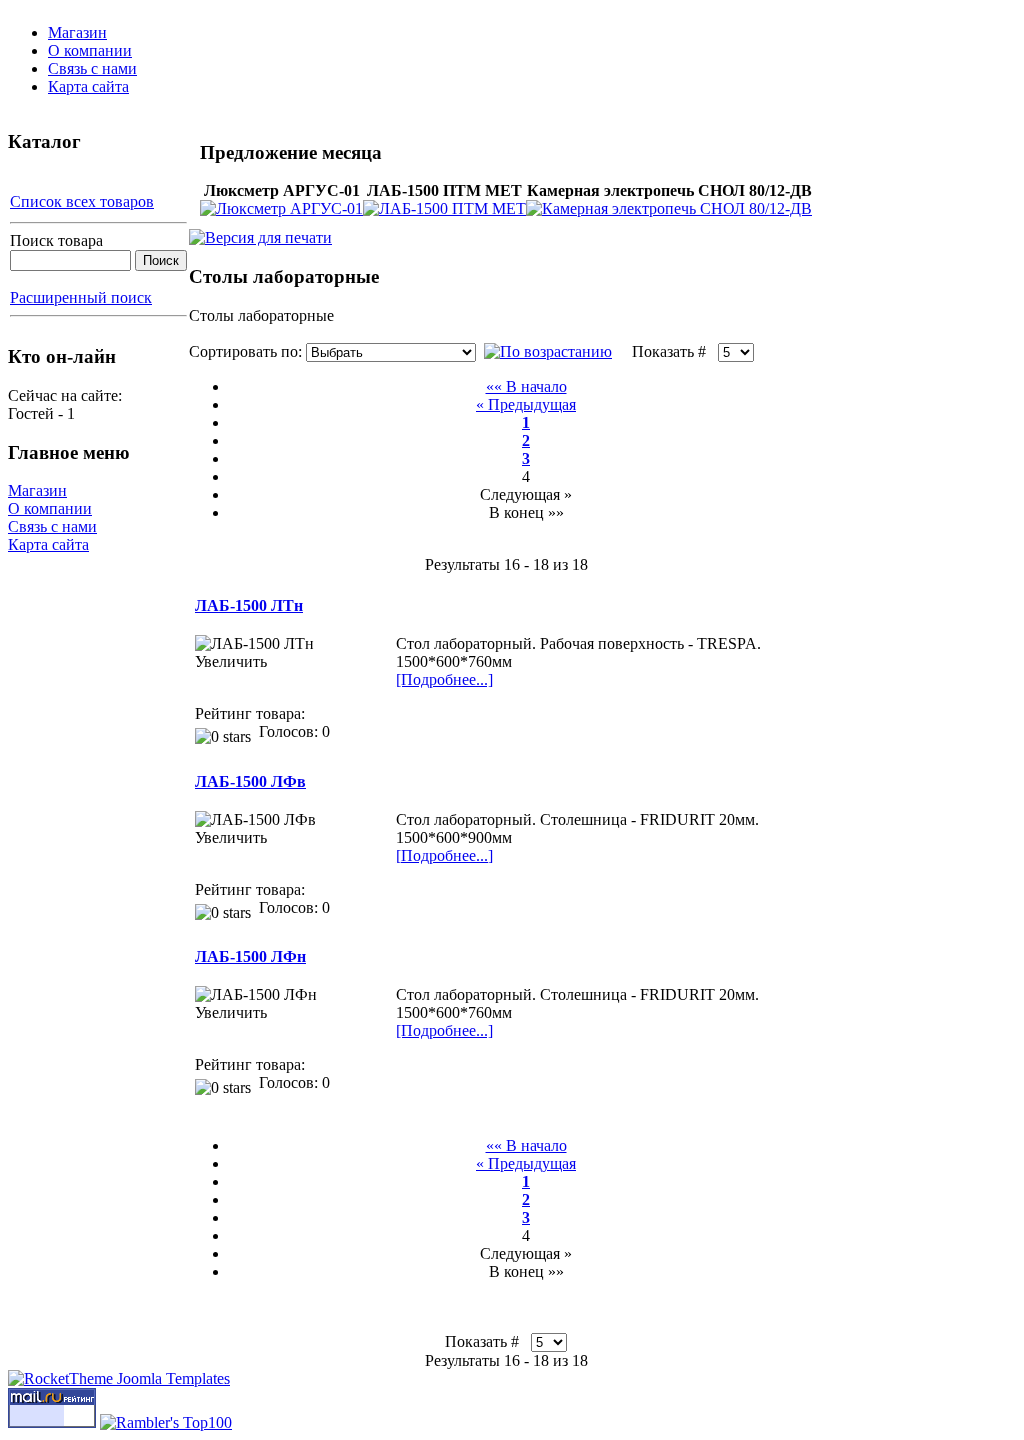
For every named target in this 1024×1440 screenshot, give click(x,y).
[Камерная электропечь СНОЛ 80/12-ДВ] (669, 208)
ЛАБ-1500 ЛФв (250, 781)
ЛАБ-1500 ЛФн (250, 956)
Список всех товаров (82, 201)
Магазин (77, 32)
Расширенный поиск (81, 297)
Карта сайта (88, 86)
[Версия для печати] (260, 232)
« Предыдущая (526, 404)
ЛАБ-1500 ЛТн (249, 605)
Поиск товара (56, 240)
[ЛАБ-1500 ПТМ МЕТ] (444, 208)
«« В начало (526, 386)
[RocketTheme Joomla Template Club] (119, 1378)
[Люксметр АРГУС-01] (281, 208)
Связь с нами (92, 68)
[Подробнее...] (444, 679)
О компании (90, 50)
